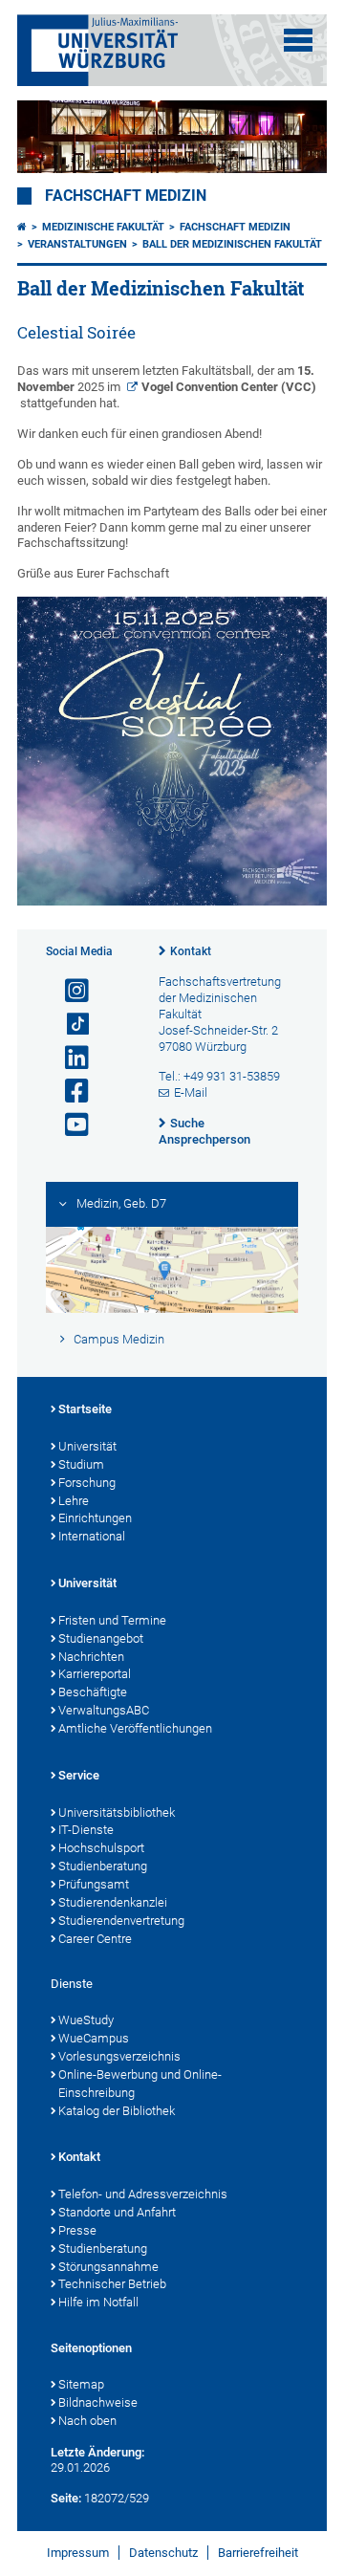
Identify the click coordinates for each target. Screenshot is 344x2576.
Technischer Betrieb (112, 2284)
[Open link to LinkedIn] (69, 1058)
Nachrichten (91, 1657)
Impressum (78, 2553)
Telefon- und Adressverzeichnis (143, 2194)
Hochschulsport (101, 1848)
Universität (87, 1446)
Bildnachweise (98, 2402)
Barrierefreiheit (258, 2553)
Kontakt (191, 951)
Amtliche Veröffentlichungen (135, 1728)
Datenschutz (163, 2553)
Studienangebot (101, 1638)
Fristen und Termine (112, 1620)
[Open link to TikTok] (69, 1025)
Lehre (74, 1501)
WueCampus (94, 2038)
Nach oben (87, 2421)
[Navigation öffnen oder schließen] (298, 40)
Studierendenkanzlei (113, 1902)
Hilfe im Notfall (98, 2302)
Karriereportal (95, 1674)
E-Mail (191, 1092)
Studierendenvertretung (121, 1921)
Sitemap (81, 2384)
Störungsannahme (108, 2267)
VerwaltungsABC (104, 1710)
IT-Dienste (86, 1830)
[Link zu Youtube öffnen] (69, 1125)
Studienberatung (103, 1866)
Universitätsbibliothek (117, 1812)
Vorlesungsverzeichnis (119, 2056)
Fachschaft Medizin (126, 196)
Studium (81, 1464)
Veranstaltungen (77, 244)
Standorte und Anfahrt (117, 2212)
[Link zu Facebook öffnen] (69, 1092)
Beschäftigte (93, 1692)
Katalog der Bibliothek (117, 2111)
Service (79, 1775)
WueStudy (86, 2020)
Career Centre (95, 1939)
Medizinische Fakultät (103, 227)
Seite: (66, 2498)
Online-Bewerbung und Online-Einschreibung (140, 2084)
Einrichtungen (95, 1518)
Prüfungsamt (94, 1884)
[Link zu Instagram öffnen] (69, 991)
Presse (77, 2230)
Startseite (85, 1409)
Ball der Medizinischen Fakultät (232, 244)
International (92, 1536)
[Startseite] (22, 227)
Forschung (87, 1483)
